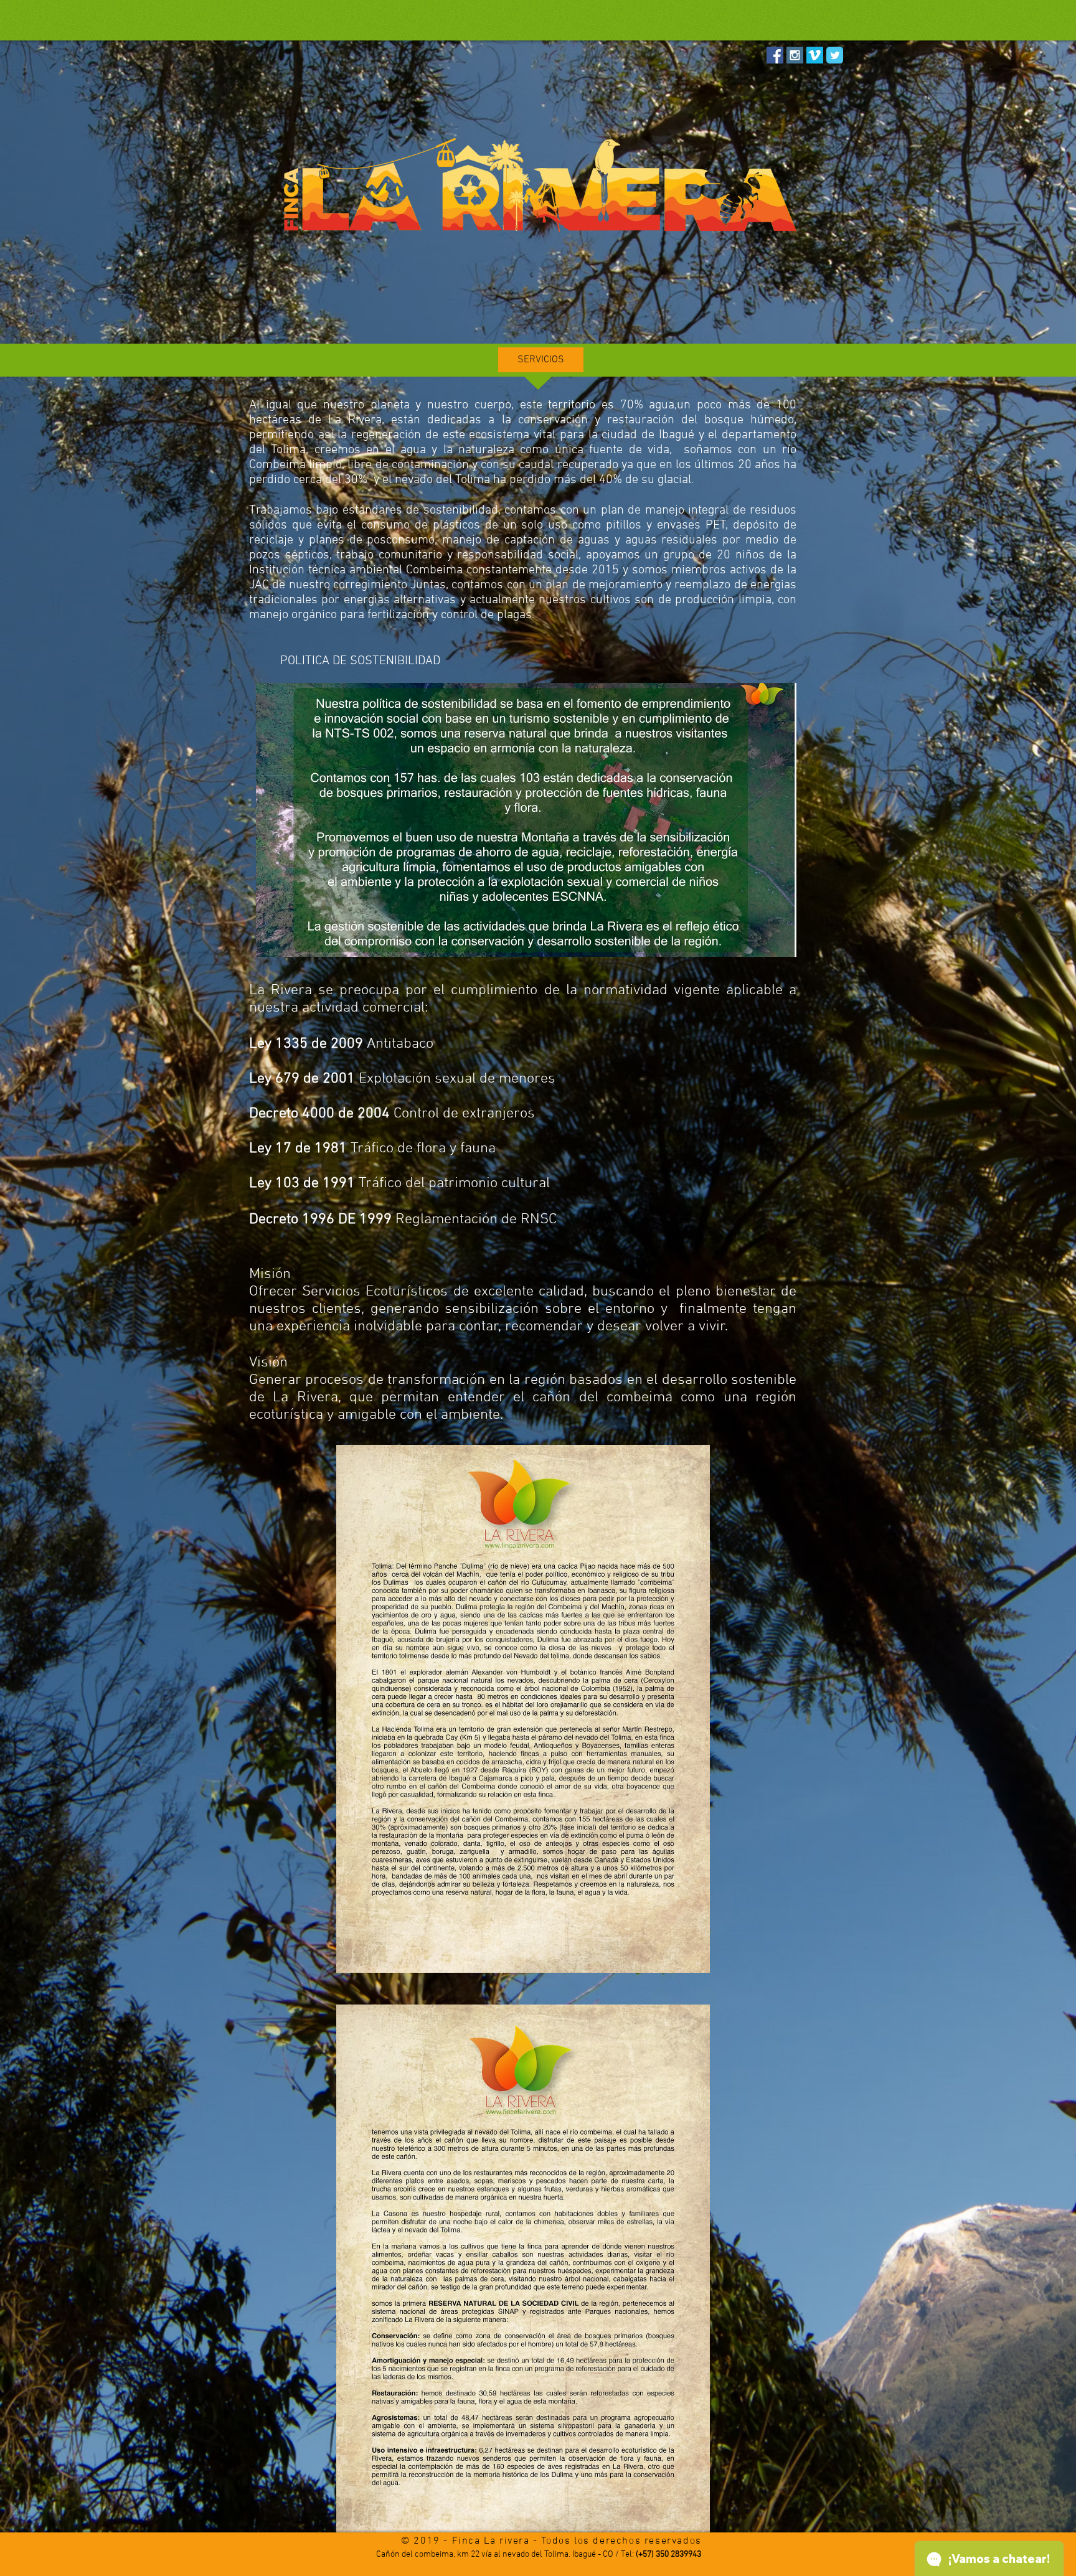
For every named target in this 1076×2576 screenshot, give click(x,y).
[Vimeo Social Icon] (815, 55)
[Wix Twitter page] (835, 55)
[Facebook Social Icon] (775, 55)
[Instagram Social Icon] (795, 55)
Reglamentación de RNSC (403, 1220)
